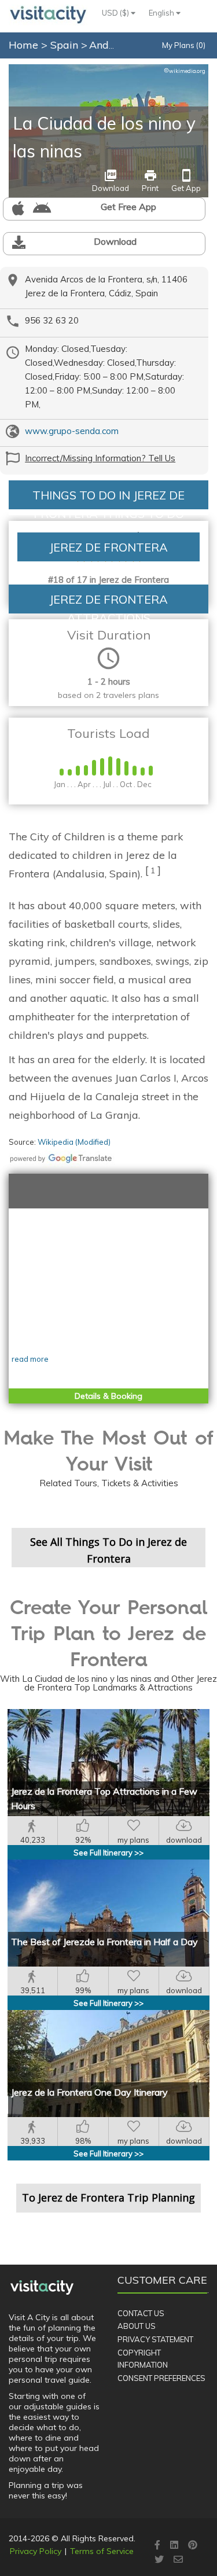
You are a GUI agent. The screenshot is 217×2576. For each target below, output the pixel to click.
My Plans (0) (184, 45)
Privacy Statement (155, 2339)
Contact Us (141, 2313)
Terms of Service (102, 2551)
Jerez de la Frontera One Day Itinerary (89, 2092)
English (162, 13)
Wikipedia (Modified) (74, 1142)
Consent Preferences (161, 2378)
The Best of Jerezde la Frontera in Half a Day (104, 1942)
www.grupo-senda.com (72, 431)
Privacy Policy (36, 2551)
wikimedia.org (185, 71)
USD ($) (116, 13)
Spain (66, 45)
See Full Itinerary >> (108, 1853)
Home (23, 45)
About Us (137, 2326)
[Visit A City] (42, 2287)
